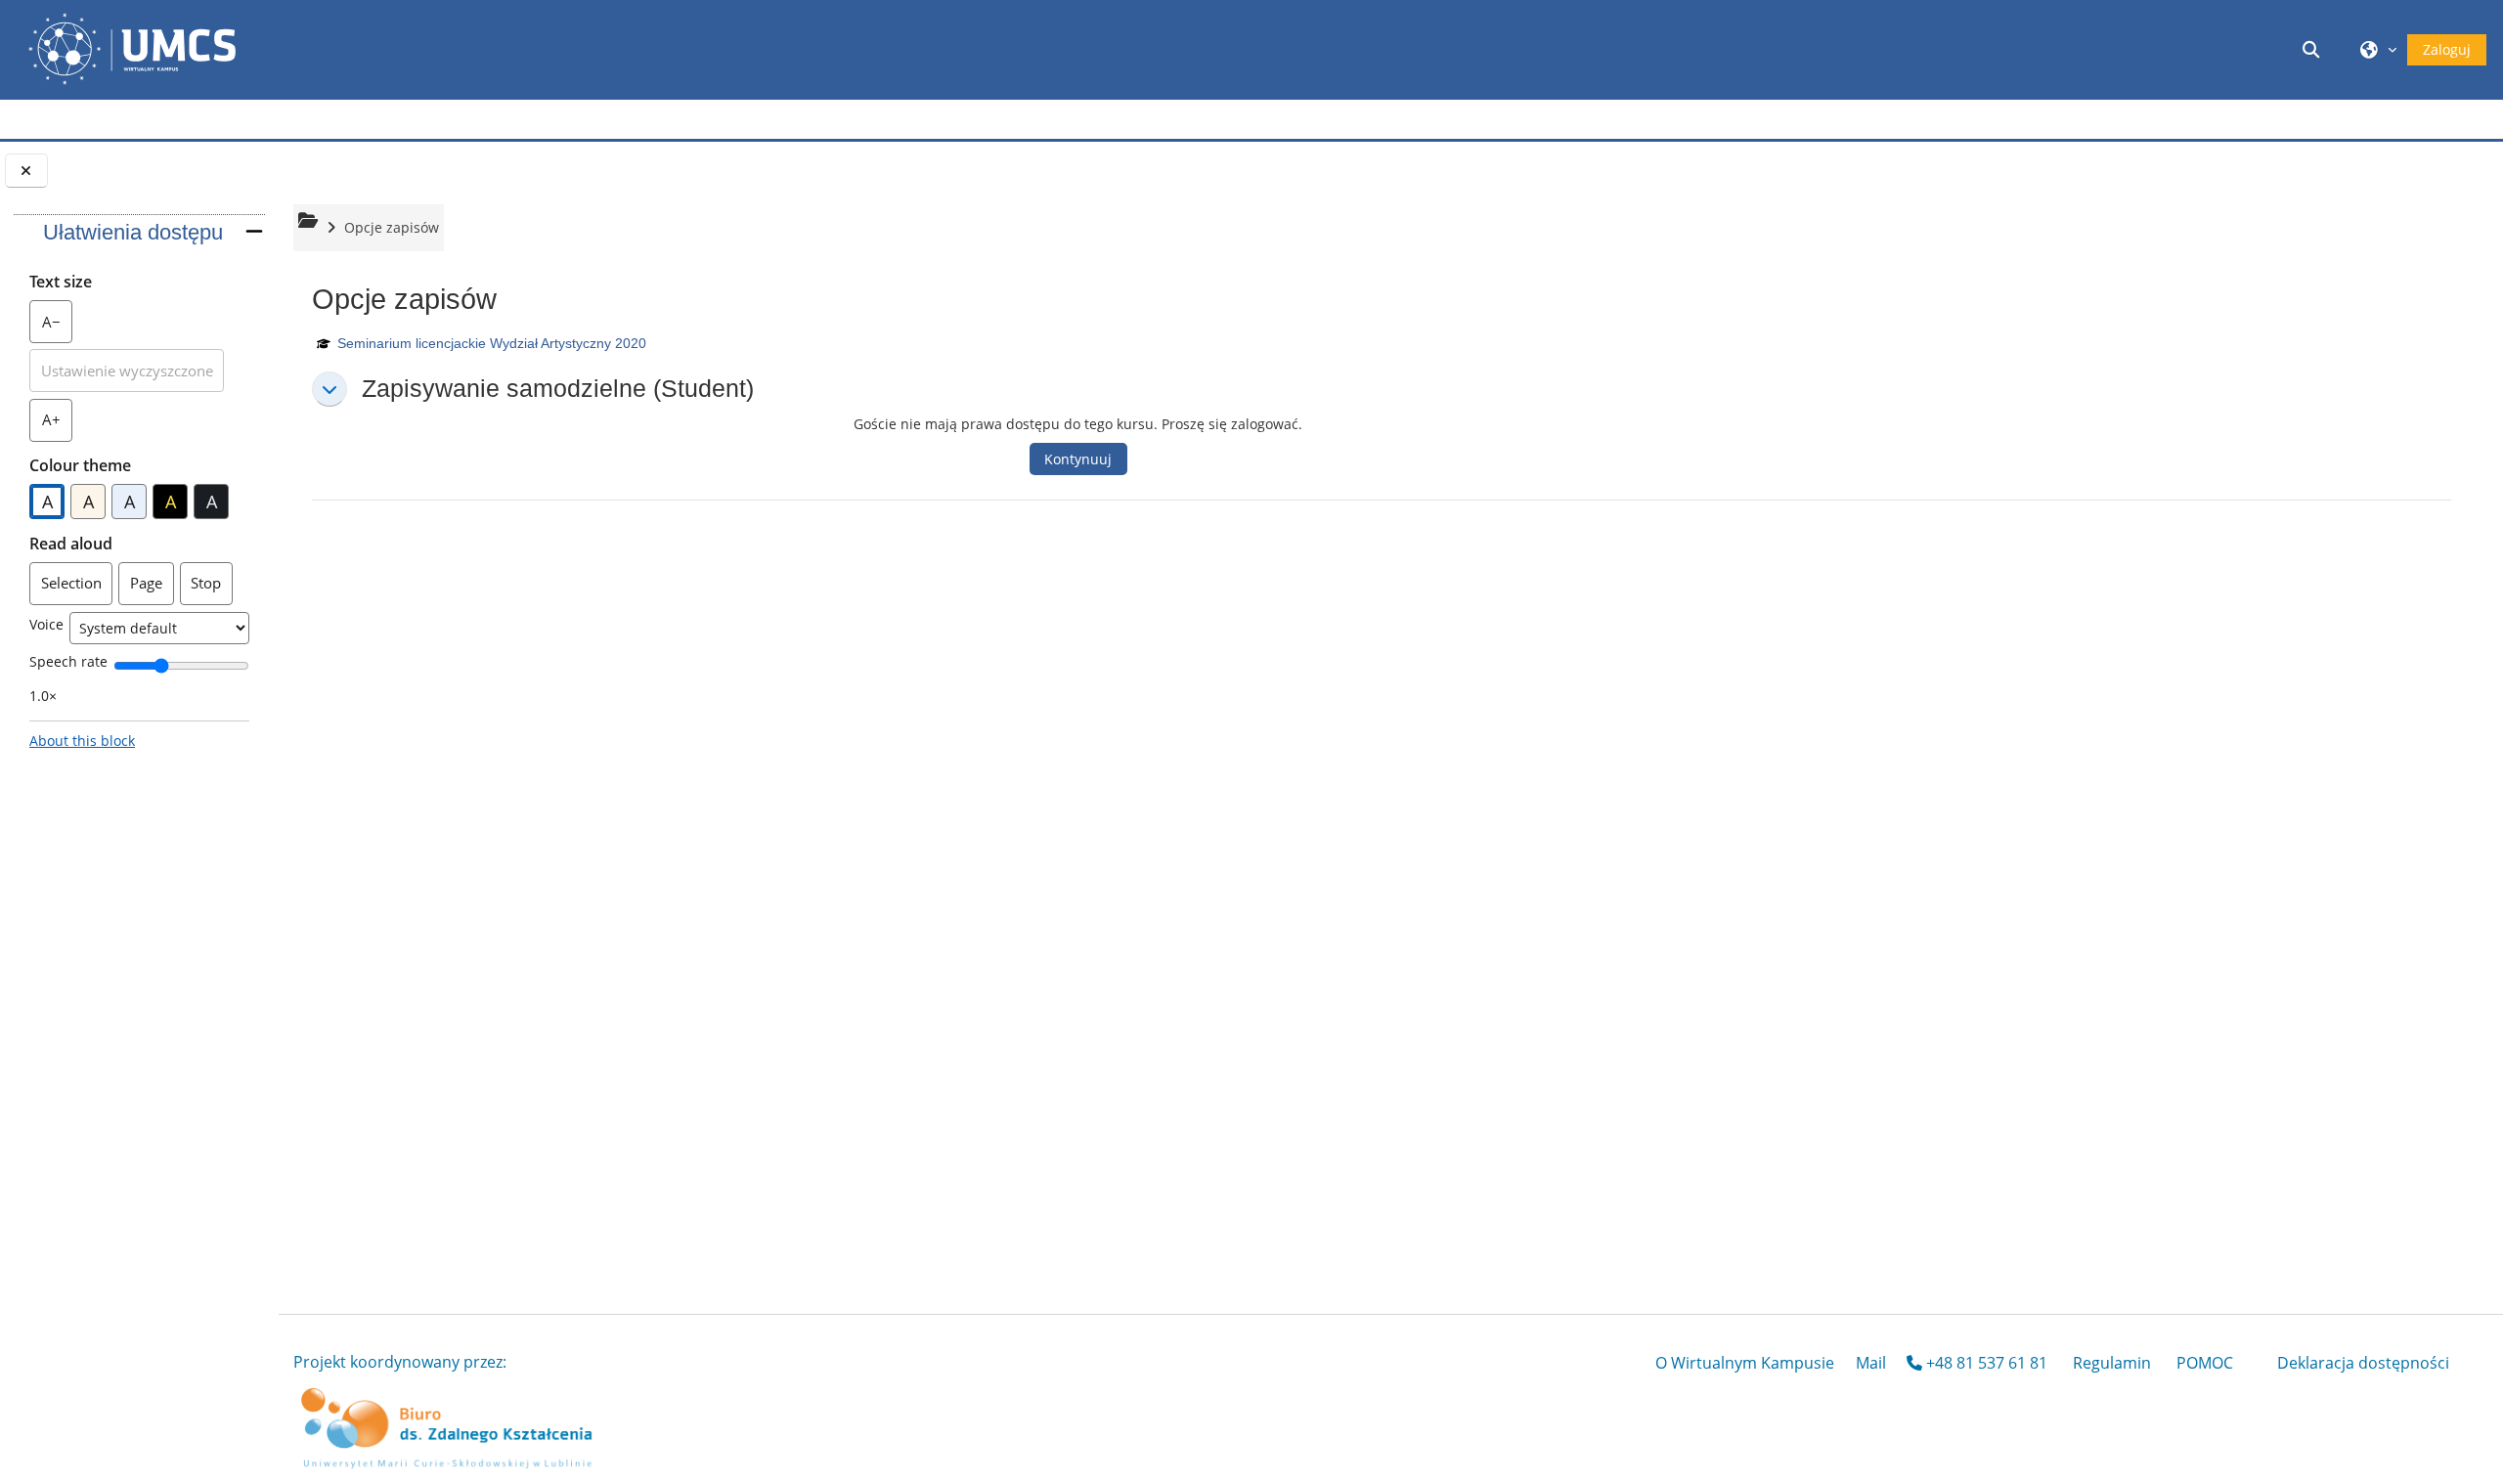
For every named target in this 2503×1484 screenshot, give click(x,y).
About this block (82, 741)
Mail (1871, 1363)
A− (57, 327)
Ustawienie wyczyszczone (127, 371)
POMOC (2205, 1363)
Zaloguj (2447, 49)
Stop (206, 583)
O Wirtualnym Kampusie (1745, 1363)
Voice (46, 624)
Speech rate (68, 661)
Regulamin (2112, 1363)
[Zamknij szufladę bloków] (26, 171)
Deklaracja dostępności (2363, 1363)
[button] (2314, 49)
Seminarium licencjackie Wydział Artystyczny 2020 (492, 343)
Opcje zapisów (392, 227)
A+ (57, 425)
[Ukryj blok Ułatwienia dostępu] (254, 231)
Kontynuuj (1078, 459)
